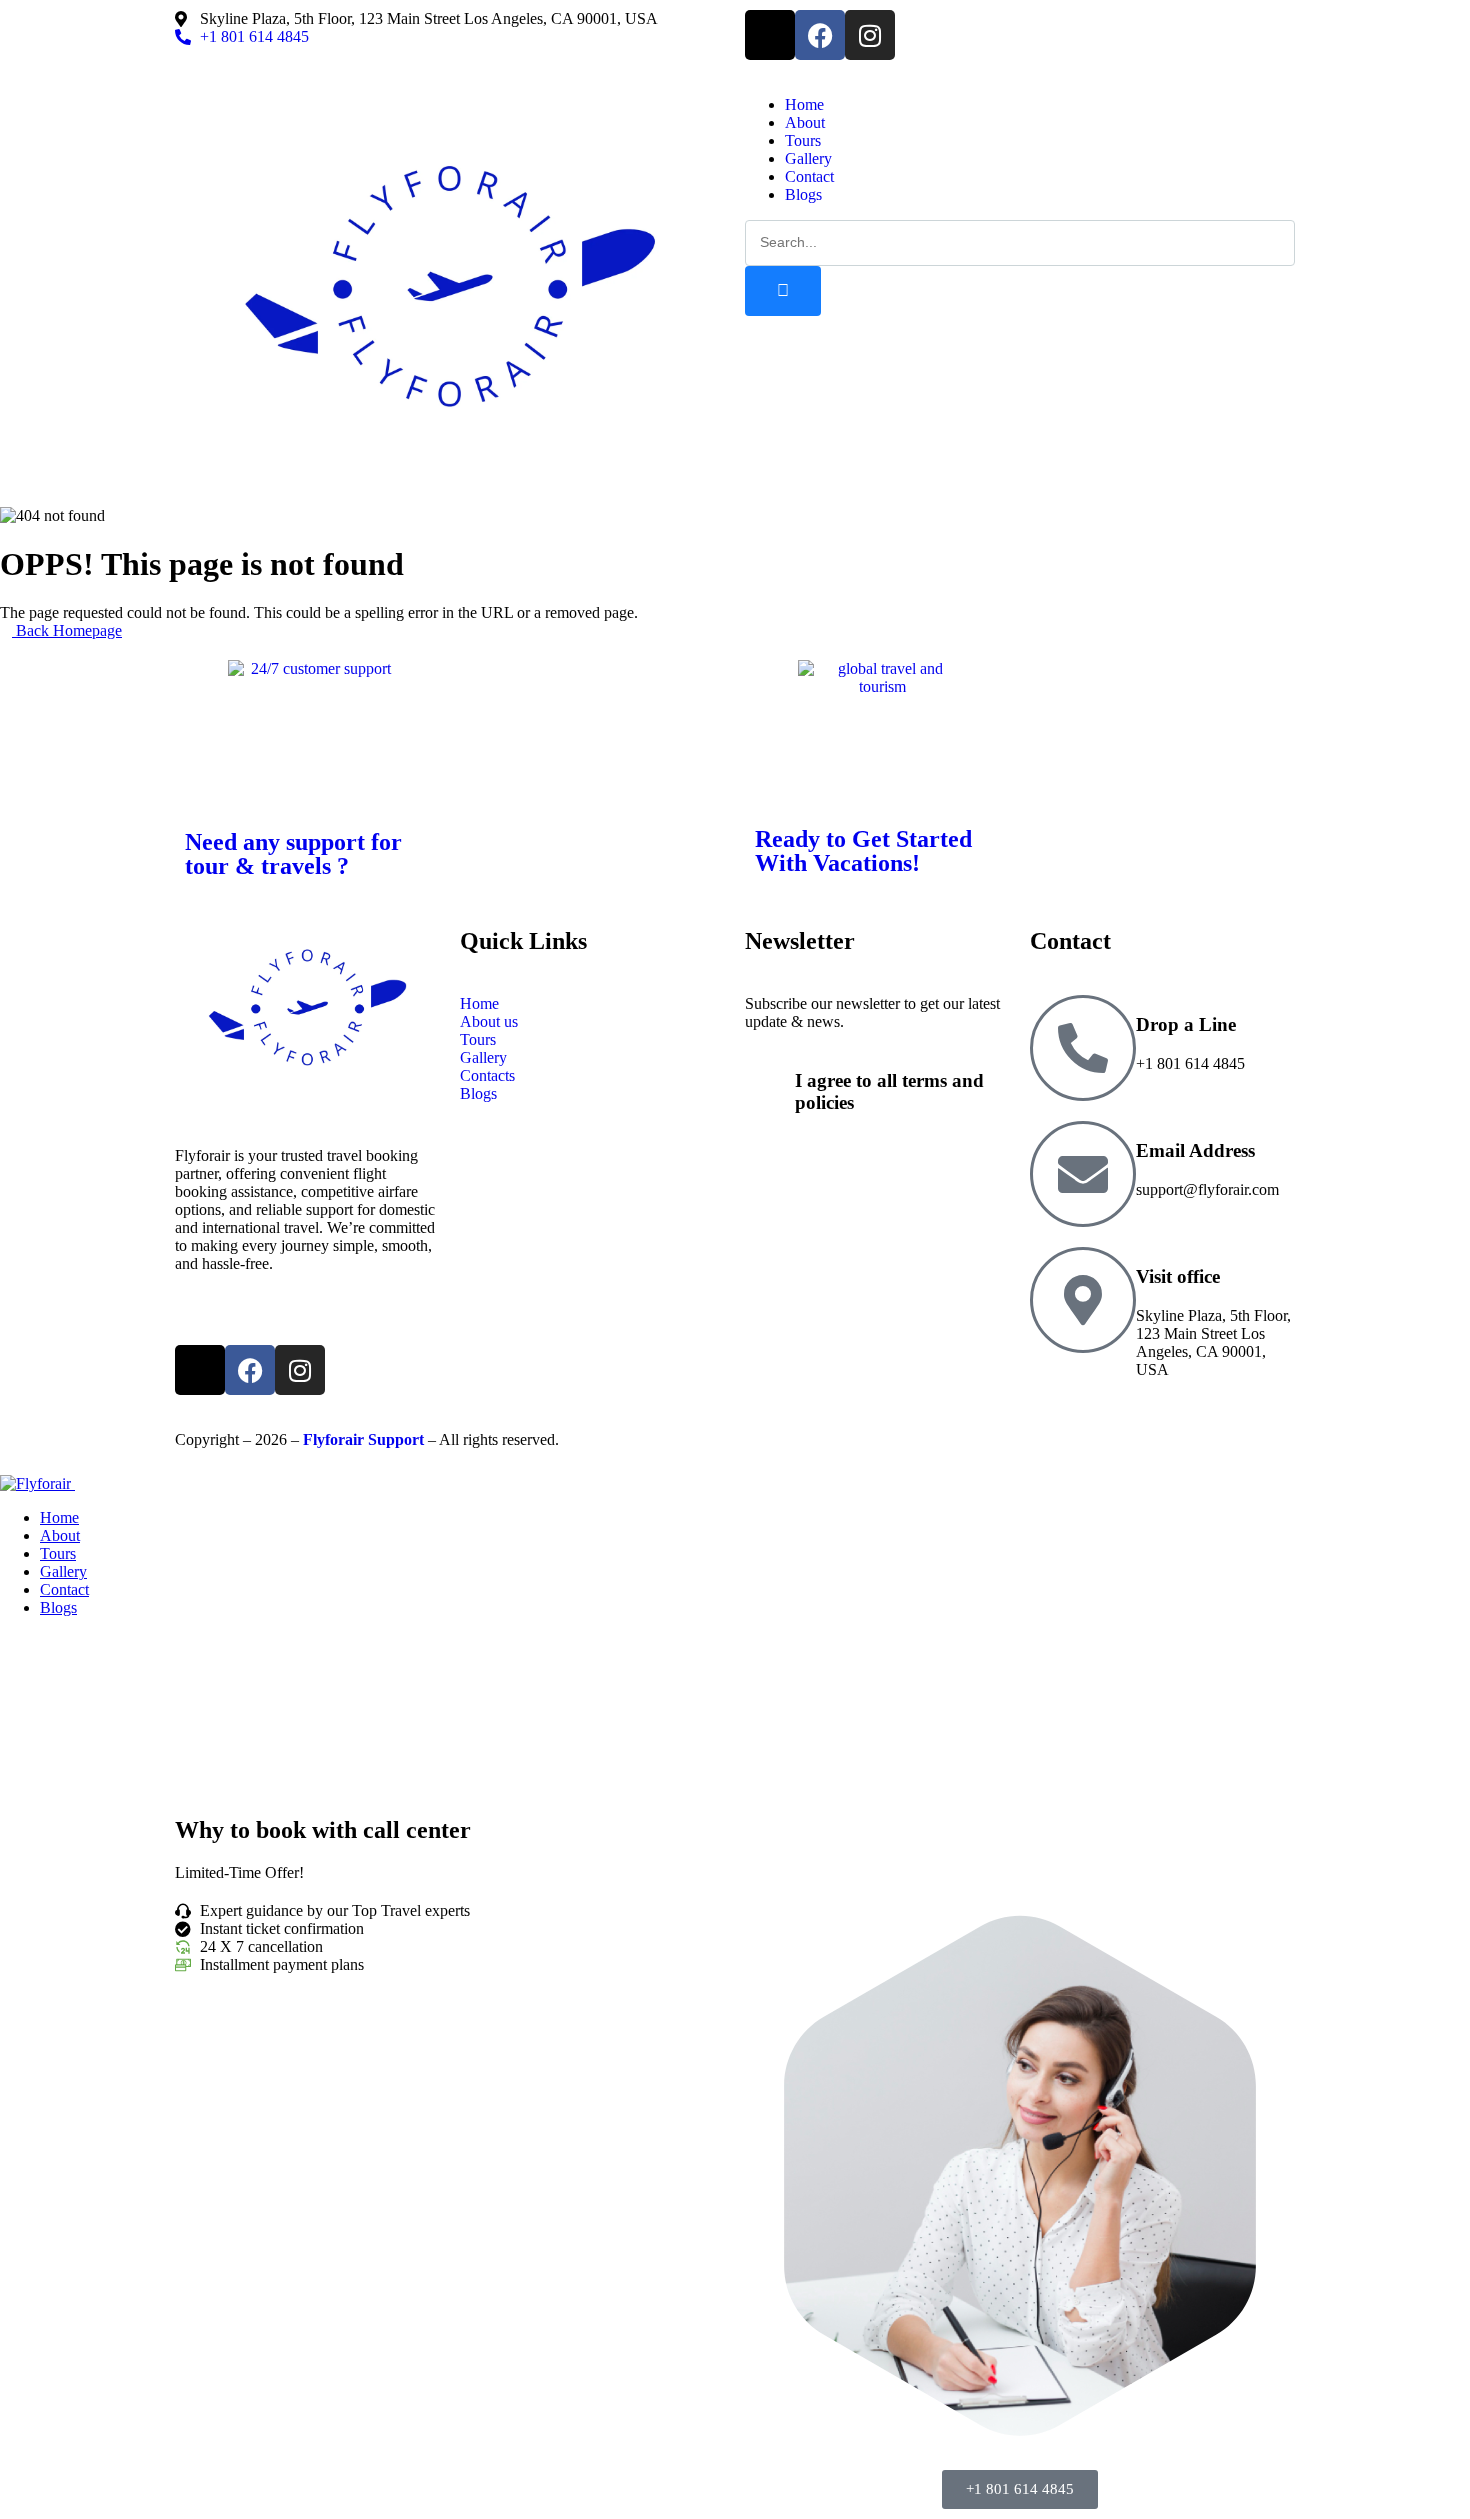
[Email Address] (1083, 1174)
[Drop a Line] (1083, 1048)
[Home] (450, 487)
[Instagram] (870, 35)
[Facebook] (820, 35)
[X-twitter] (770, 35)
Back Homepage (67, 630)
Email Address (1195, 1150)
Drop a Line (1186, 1024)
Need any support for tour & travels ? (293, 854)
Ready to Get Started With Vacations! (863, 851)
